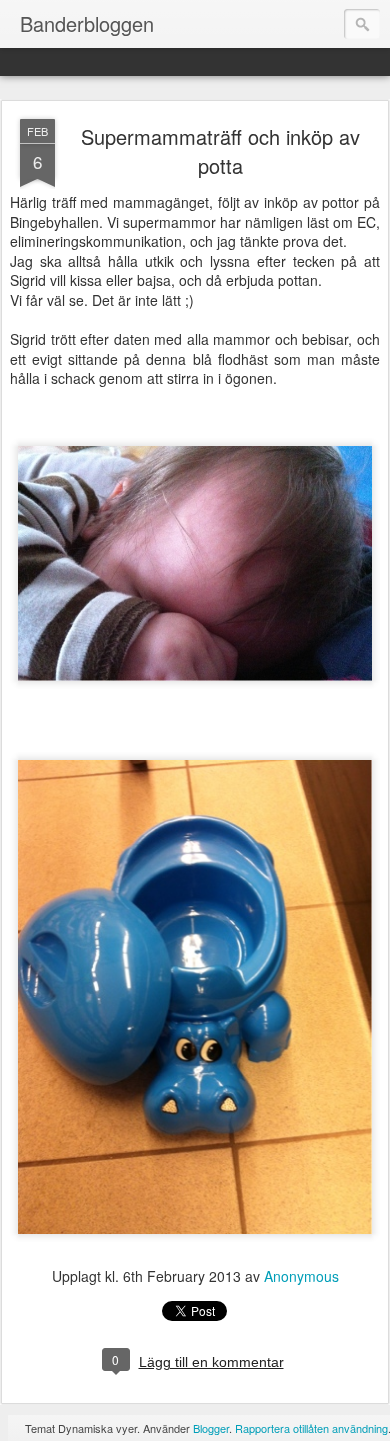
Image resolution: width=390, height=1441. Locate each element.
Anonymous (301, 1276)
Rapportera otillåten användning (311, 1428)
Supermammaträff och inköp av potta (220, 151)
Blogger (211, 1428)
